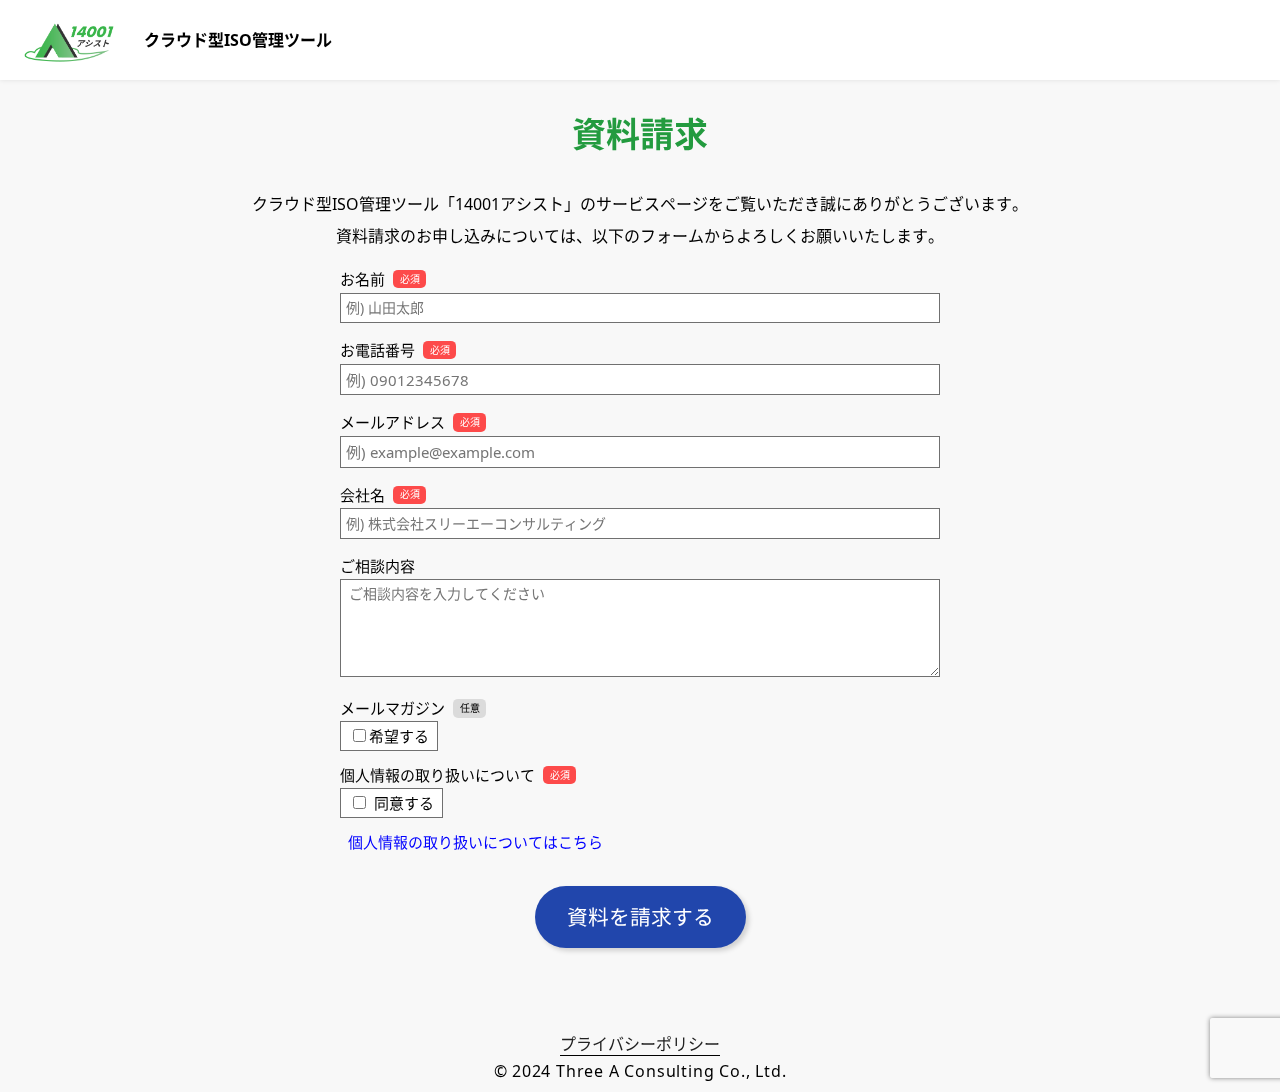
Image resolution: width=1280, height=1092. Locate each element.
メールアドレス (392, 422)
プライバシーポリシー (640, 1044)
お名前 (362, 279)
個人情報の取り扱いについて (437, 775)
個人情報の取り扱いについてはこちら (475, 842)
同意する (404, 803)
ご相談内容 (377, 566)
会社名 (362, 495)
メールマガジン (392, 708)
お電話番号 (377, 350)
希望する (399, 736)
